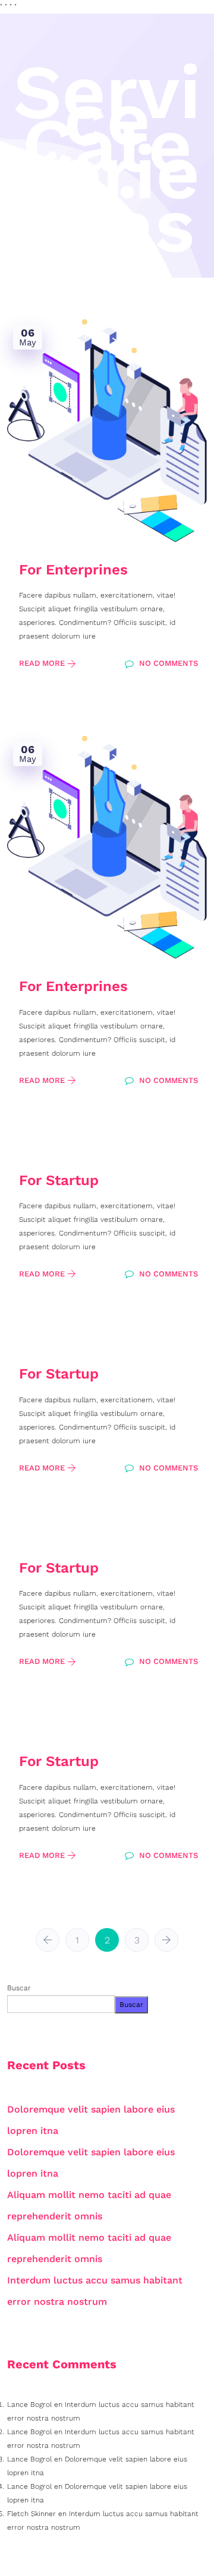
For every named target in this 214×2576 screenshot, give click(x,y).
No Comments (167, 663)
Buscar (19, 1988)
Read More (43, 663)
